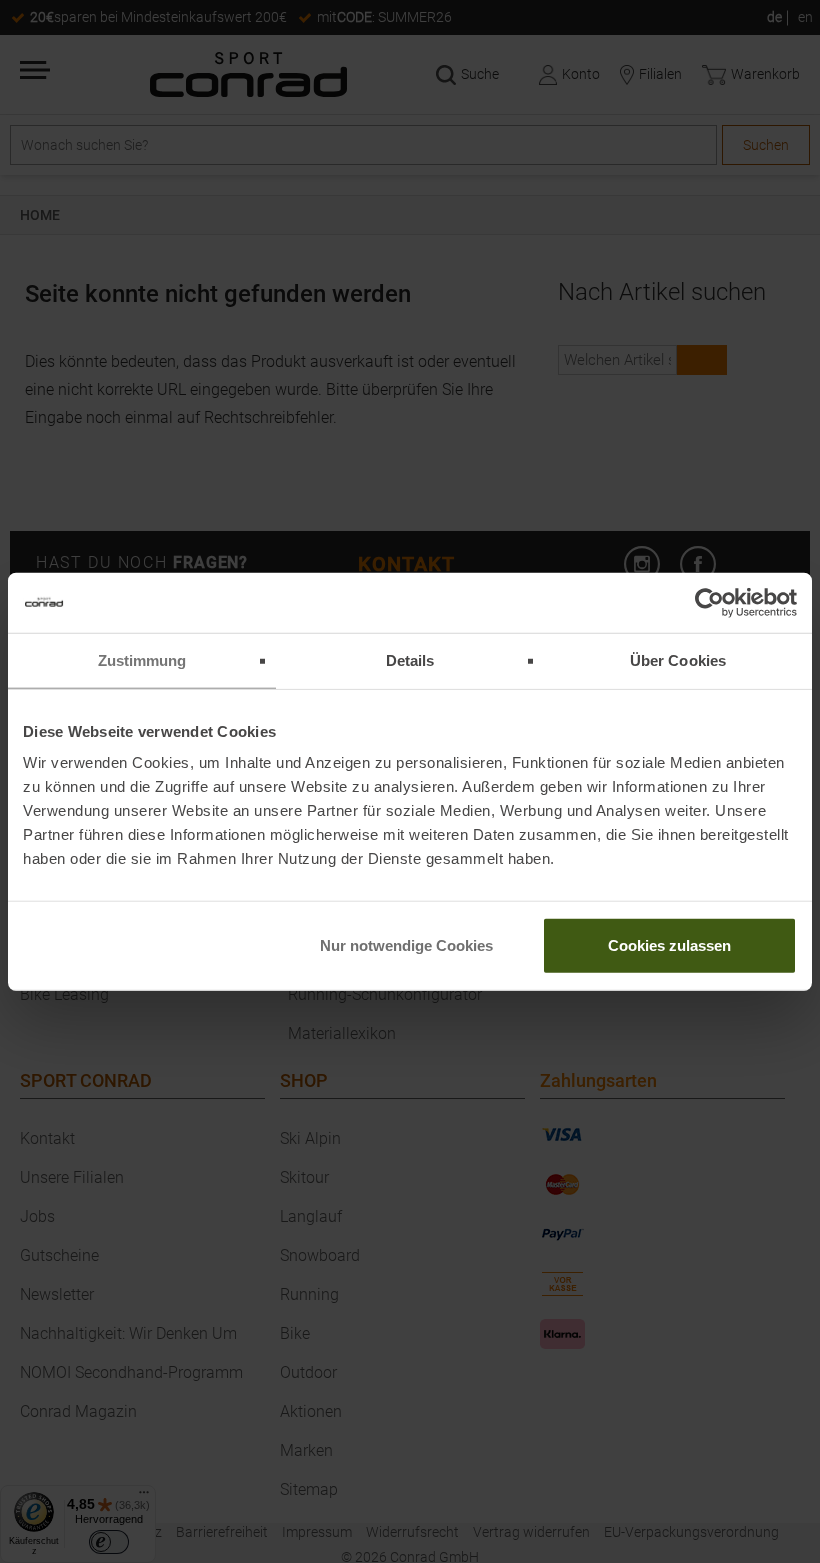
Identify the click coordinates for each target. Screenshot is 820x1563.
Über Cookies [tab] (678, 659)
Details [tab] (410, 659)
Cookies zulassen (669, 945)
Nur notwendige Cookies (406, 945)
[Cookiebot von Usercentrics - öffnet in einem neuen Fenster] (709, 602)
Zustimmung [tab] (142, 659)
